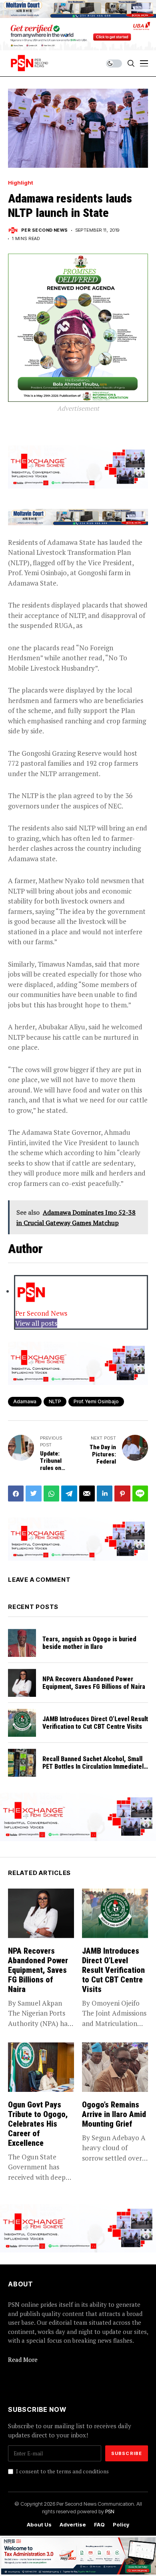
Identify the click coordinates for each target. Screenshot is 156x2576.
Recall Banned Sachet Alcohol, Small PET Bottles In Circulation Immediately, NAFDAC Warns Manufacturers (95, 1767)
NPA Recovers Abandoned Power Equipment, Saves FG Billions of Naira (95, 1683)
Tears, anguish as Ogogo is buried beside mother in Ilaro (89, 1643)
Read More (23, 2360)
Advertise (73, 2525)
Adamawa (25, 1401)
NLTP (55, 1401)
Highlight (21, 183)
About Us (39, 2525)
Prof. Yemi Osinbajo (96, 1401)
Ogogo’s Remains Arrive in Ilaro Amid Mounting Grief (114, 2114)
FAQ (99, 2525)
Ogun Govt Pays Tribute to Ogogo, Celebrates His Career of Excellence (38, 2124)
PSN (110, 2511)
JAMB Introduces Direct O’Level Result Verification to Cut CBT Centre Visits (95, 1723)
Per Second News (45, 230)
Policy (121, 2525)
